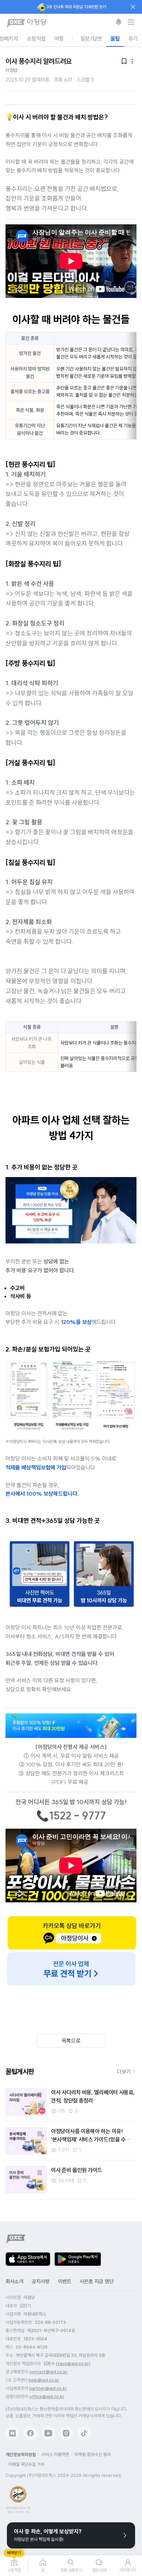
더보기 (124, 2072)
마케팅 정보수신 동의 (93, 2454)
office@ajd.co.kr (47, 2397)
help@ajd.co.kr (44, 2380)
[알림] (119, 22)
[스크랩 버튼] (40, 2095)
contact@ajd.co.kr (48, 2372)
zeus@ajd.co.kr (73, 2364)
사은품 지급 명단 (97, 2281)
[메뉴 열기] (131, 22)
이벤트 (65, 2281)
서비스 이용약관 (55, 2454)
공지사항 (41, 2281)
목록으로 (71, 2041)
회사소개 (14, 2281)
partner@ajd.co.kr (48, 2388)
